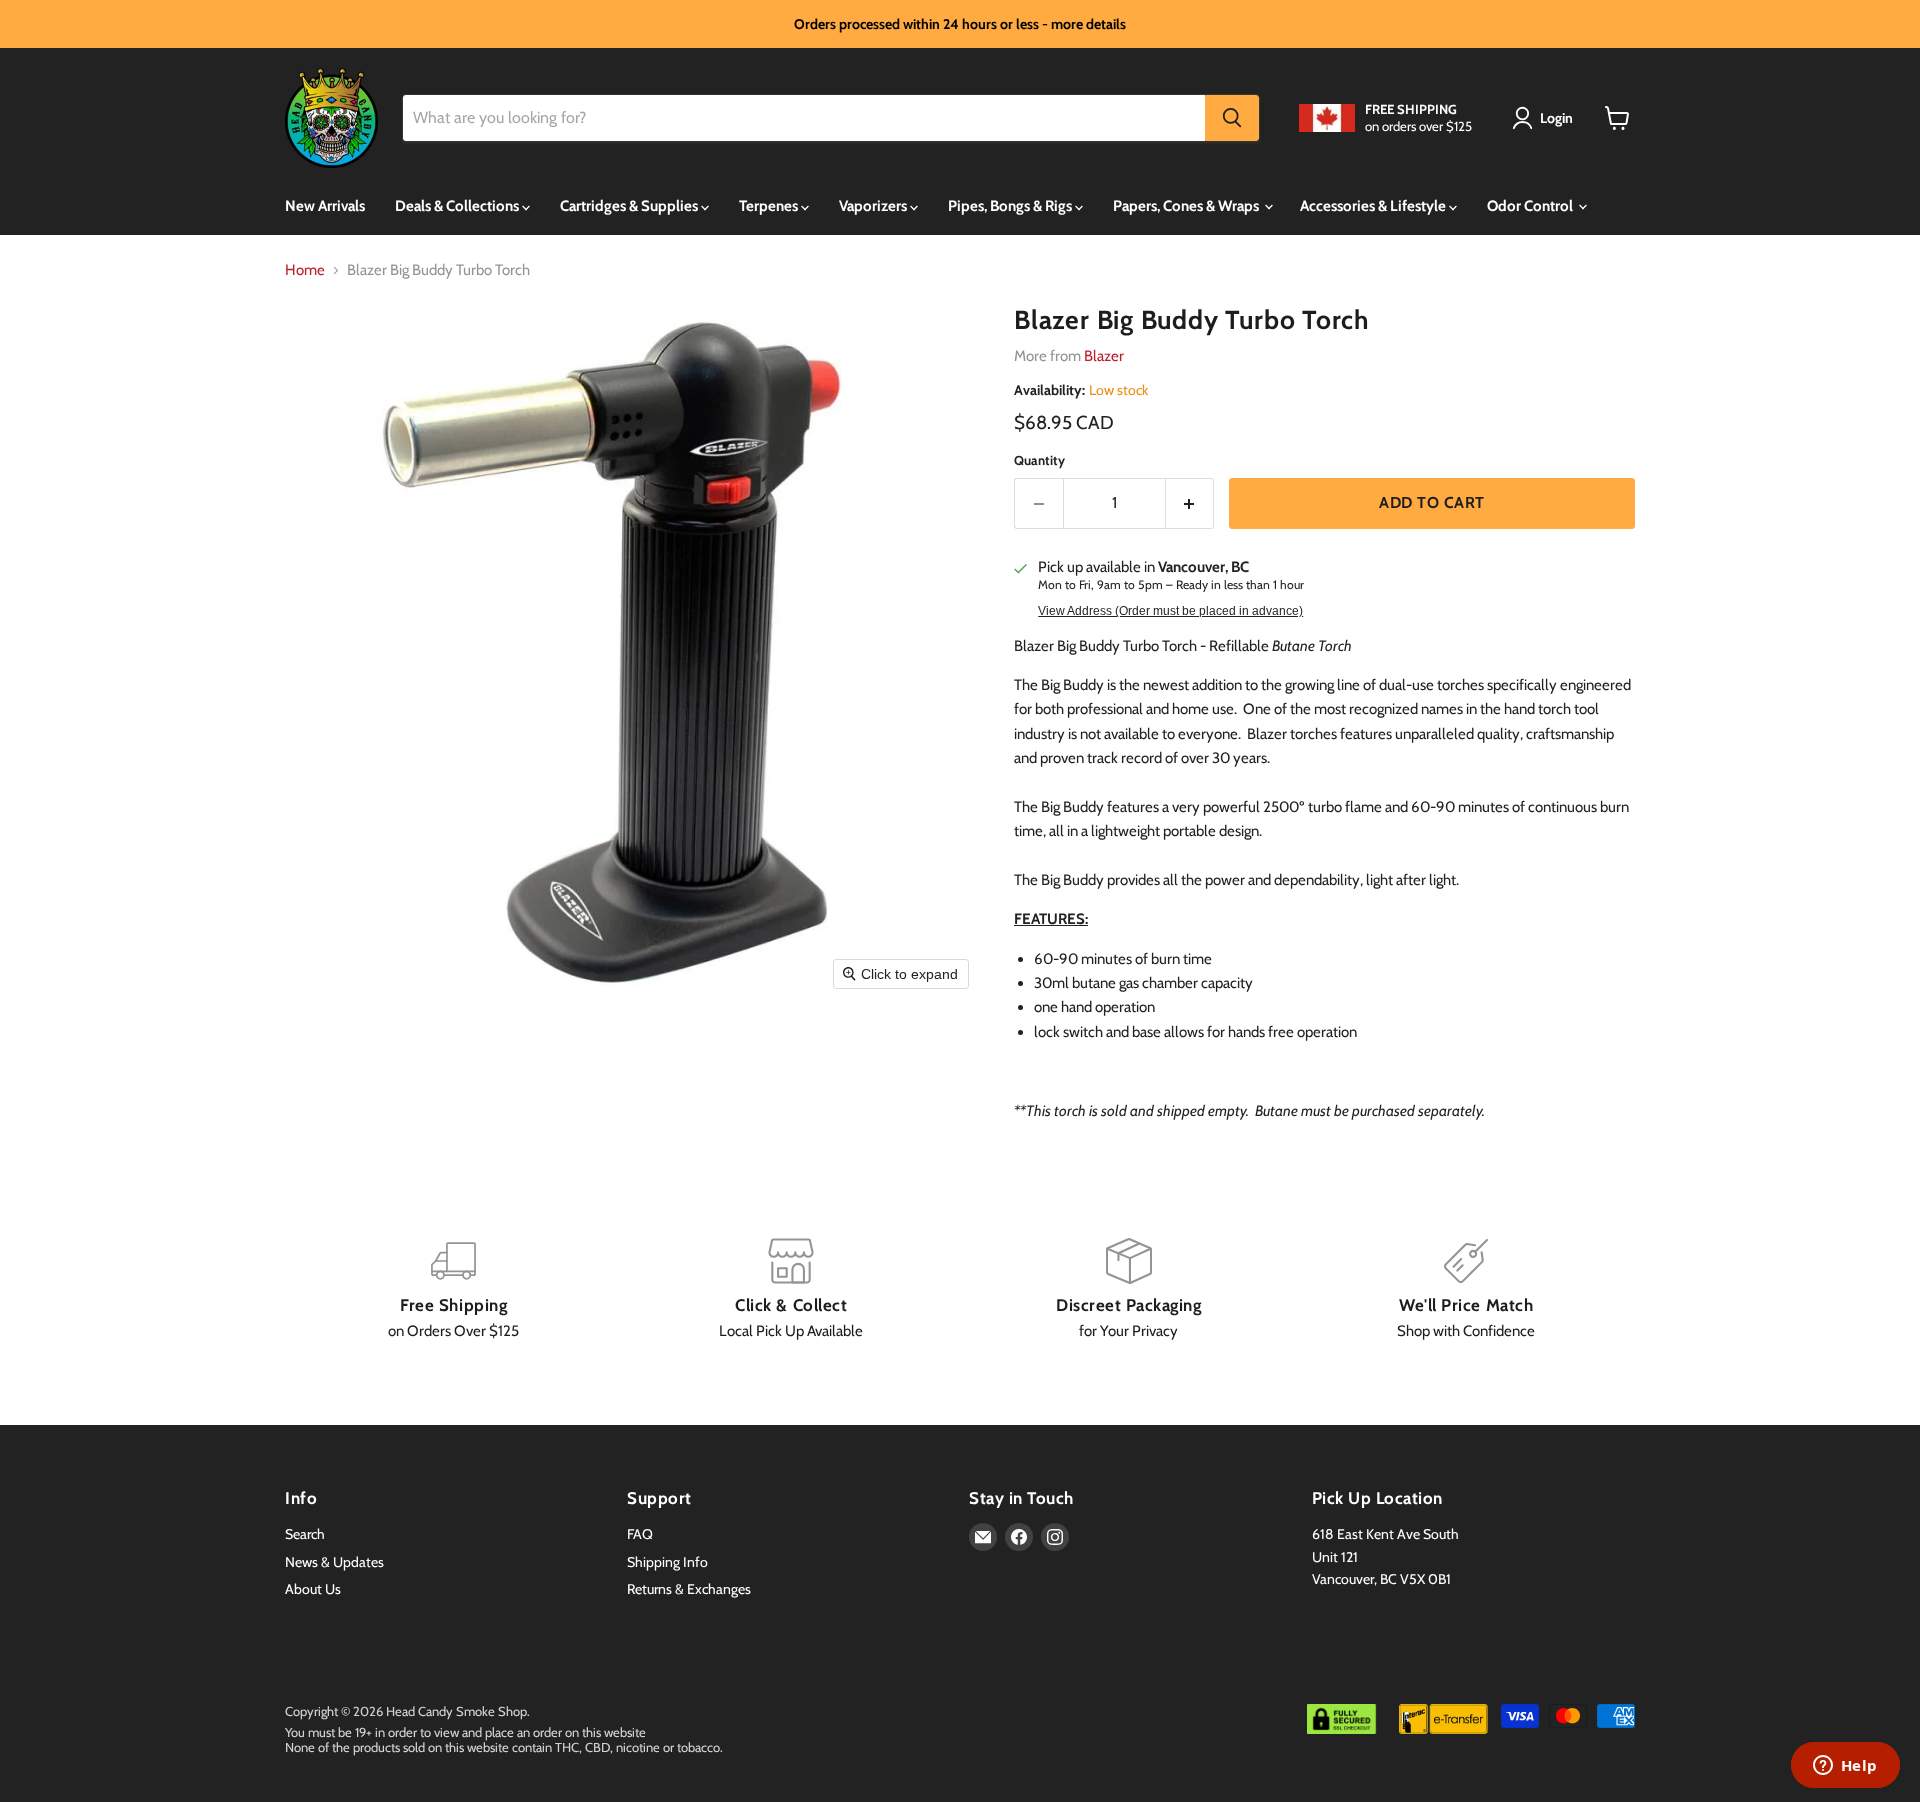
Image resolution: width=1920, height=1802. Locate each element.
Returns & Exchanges (689, 1589)
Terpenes (770, 206)
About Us (313, 1589)
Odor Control (1531, 206)
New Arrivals (325, 206)
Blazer (1104, 356)
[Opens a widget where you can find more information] (1845, 1767)
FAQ (640, 1534)
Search (305, 1534)
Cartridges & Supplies (630, 206)
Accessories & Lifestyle (1374, 206)
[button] (1546, 118)
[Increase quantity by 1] (1190, 503)
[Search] (1232, 118)
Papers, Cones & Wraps (1187, 206)
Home (305, 270)
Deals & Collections (458, 206)
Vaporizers (874, 206)
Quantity (1039, 460)
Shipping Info (667, 1562)
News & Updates (334, 1562)
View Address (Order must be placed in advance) (1170, 611)
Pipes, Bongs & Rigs (1011, 206)
